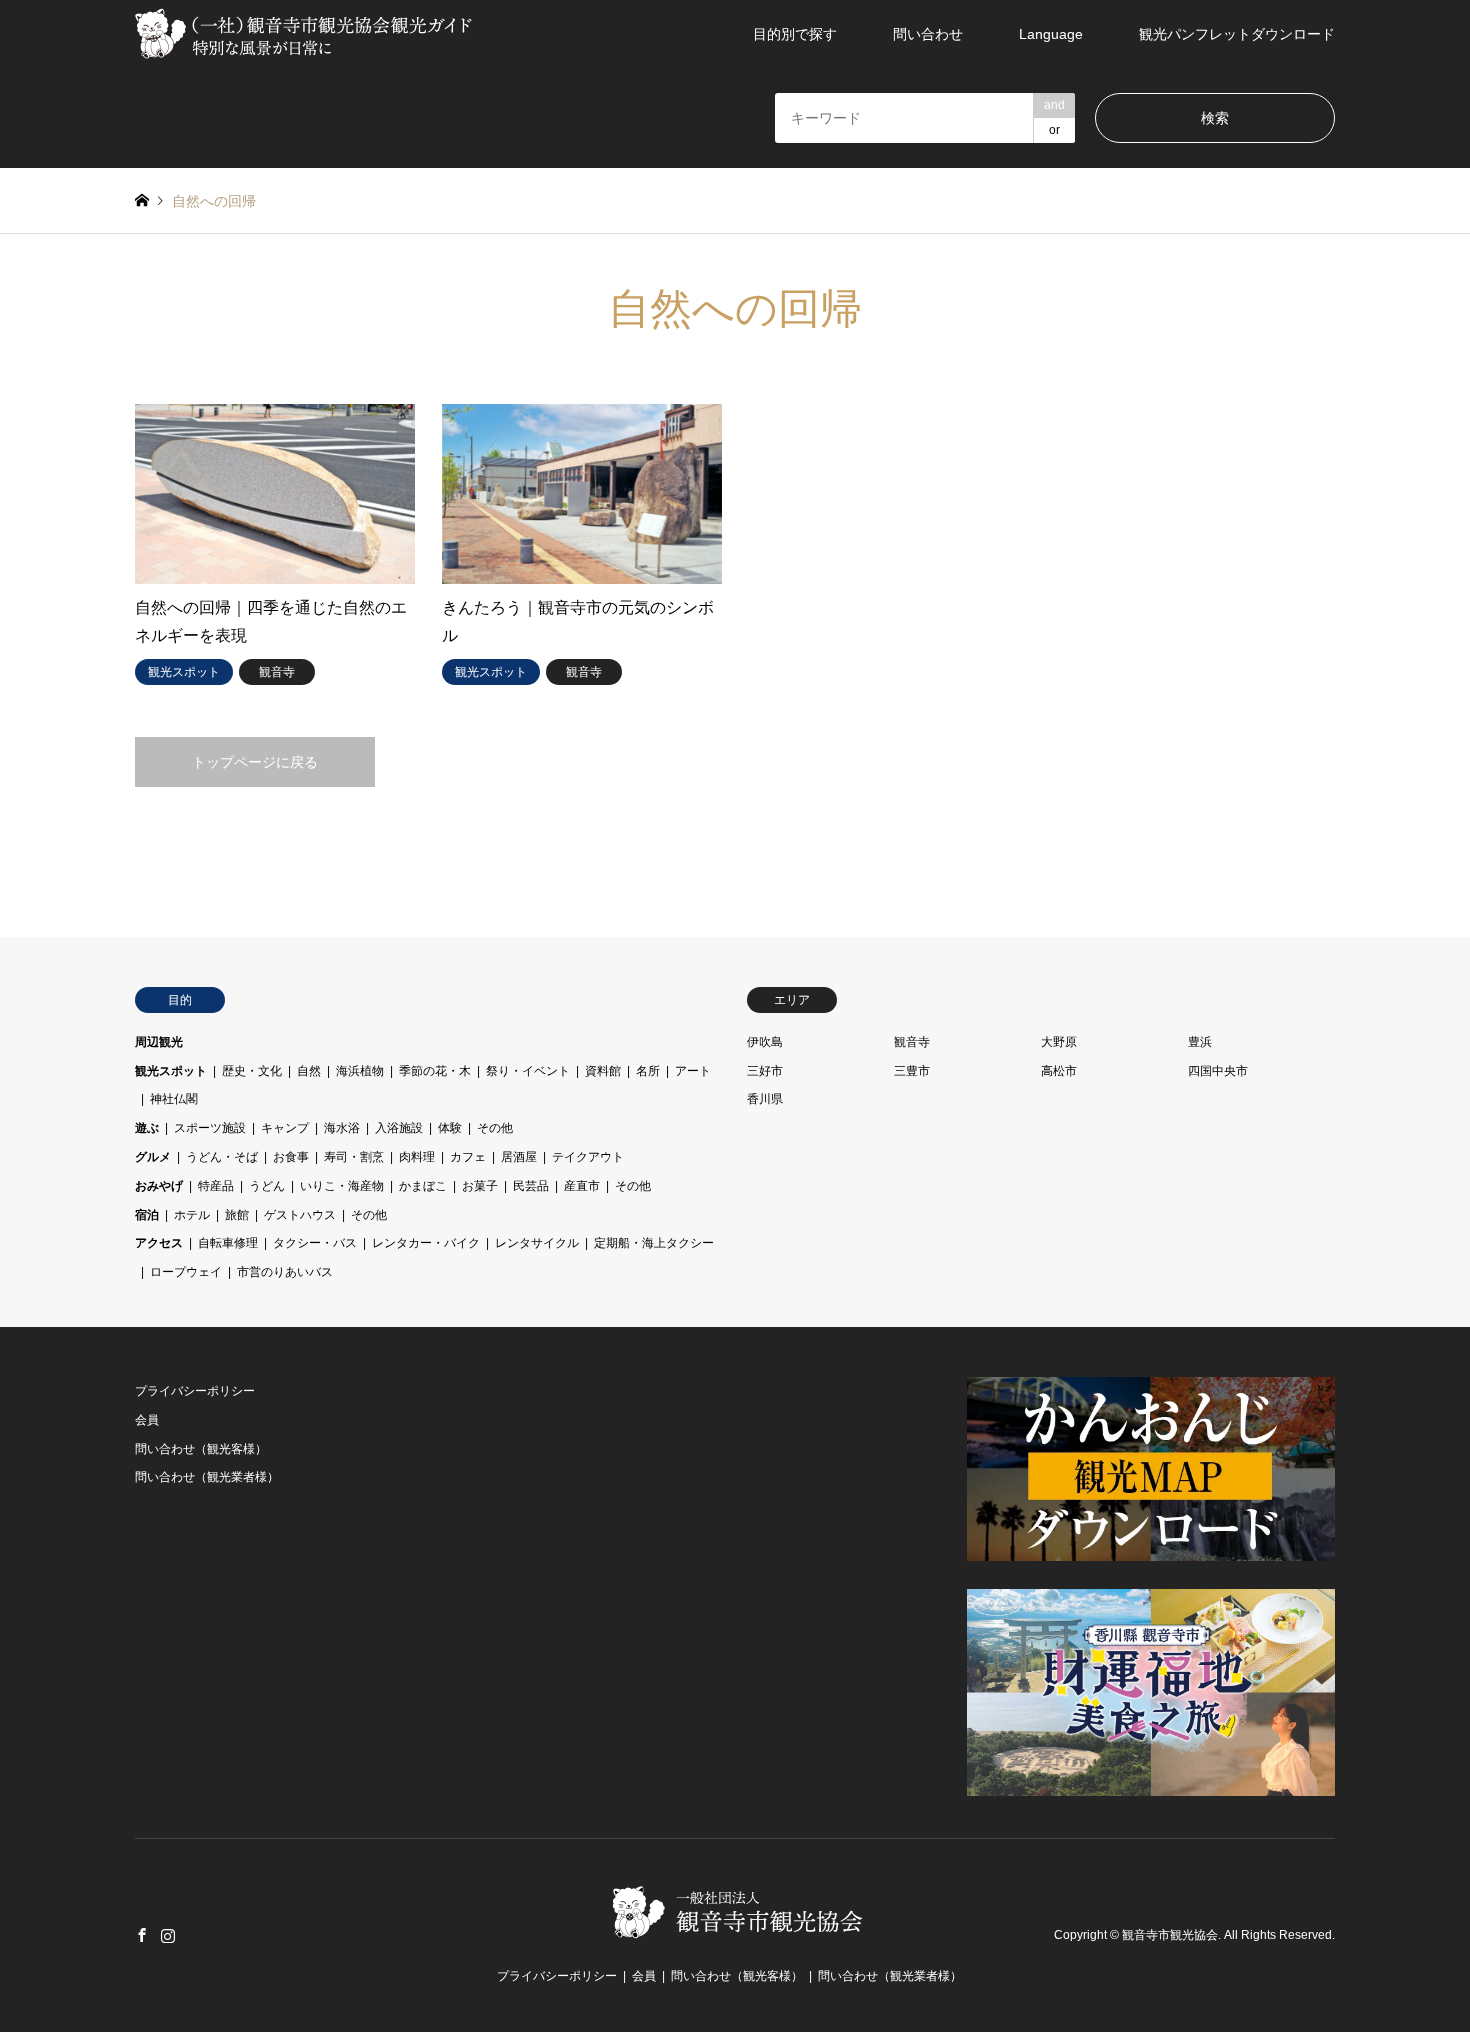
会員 (147, 1420)
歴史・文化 (252, 1071)
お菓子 (480, 1186)
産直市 (582, 1186)
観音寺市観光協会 (1170, 1935)
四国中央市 (1218, 1071)
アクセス (159, 1243)
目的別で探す (795, 34)
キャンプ (285, 1128)
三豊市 (912, 1071)
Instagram (168, 1935)
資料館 (603, 1071)
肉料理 (417, 1157)
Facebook (142, 1935)
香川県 (765, 1099)
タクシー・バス (315, 1243)
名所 (648, 1071)
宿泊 (147, 1215)
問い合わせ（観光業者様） (207, 1477)
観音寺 (912, 1042)
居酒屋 (519, 1157)
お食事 (291, 1157)
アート (693, 1071)
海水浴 (342, 1128)
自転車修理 (228, 1243)
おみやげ (159, 1186)
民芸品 (531, 1186)
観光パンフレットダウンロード (1237, 34)
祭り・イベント (528, 1071)
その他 (495, 1128)
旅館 (237, 1215)
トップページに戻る (255, 762)
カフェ (468, 1157)
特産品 (216, 1186)
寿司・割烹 (354, 1157)
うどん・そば (222, 1157)
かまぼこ (423, 1186)
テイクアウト (588, 1157)
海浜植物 (360, 1071)
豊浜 (1200, 1042)
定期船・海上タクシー (654, 1243)
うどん (267, 1186)
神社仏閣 (174, 1099)
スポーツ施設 (210, 1128)
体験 (450, 1128)
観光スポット (171, 1071)
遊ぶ (147, 1128)
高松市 (1059, 1071)
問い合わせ (928, 34)
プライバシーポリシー (195, 1391)
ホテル (192, 1215)
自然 (309, 1071)
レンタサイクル (537, 1243)
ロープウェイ (186, 1272)
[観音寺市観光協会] (306, 34)
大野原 (1059, 1042)
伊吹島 (765, 1042)
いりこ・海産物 (342, 1186)
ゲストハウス (300, 1215)
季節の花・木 (435, 1071)
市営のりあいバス (285, 1272)
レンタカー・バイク (426, 1243)
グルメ (153, 1157)
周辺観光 (159, 1042)
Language (1051, 34)
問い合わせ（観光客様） (201, 1449)
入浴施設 (399, 1128)
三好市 (765, 1071)
